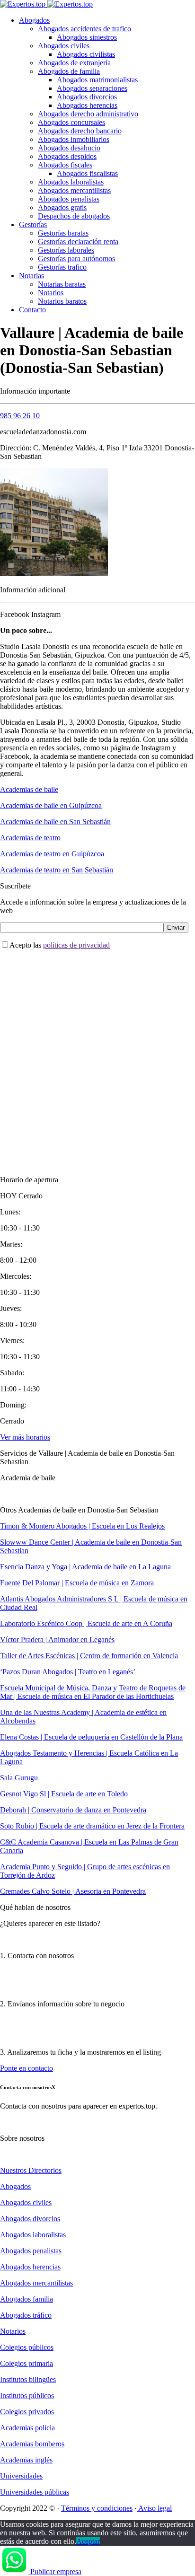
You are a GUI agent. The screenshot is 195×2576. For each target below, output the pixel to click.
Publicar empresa (56, 2572)
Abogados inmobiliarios (74, 139)
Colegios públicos (27, 2347)
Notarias (31, 276)
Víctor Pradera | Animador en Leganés (57, 1640)
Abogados (34, 20)
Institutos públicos (27, 2396)
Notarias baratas (62, 284)
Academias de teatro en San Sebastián (57, 870)
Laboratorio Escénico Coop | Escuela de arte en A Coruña (86, 1623)
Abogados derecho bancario (80, 131)
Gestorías (33, 224)
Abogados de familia (69, 71)
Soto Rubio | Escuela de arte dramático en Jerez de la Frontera (92, 1826)
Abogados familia (27, 2299)
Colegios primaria (27, 2363)
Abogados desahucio (69, 148)
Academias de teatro (30, 838)
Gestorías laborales (66, 250)
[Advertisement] (97, 1055)
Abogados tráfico (26, 2315)
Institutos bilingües (28, 2379)
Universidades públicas (35, 2492)
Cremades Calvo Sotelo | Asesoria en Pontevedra (73, 1891)
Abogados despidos (67, 156)
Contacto (32, 310)
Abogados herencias (87, 105)
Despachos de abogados (74, 216)
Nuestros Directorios (31, 2170)
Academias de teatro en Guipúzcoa (52, 854)
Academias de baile (29, 789)
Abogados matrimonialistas (97, 80)
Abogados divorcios (87, 97)
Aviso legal (154, 2508)
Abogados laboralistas (71, 182)
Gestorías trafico (62, 267)
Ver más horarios (25, 1437)
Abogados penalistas (69, 199)
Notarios (51, 293)
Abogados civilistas (86, 54)
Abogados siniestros (87, 37)
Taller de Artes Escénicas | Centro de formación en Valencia (89, 1656)
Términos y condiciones (97, 2508)
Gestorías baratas (63, 233)
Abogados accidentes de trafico (84, 29)
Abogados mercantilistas (74, 190)
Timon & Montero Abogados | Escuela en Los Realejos (82, 1526)
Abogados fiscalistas (87, 173)
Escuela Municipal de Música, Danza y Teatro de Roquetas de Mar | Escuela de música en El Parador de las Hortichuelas (93, 1692)
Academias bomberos (32, 2444)
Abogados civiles (64, 46)
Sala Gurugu (19, 1778)
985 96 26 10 (20, 416)
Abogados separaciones (92, 88)
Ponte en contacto (27, 2068)
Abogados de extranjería (74, 63)
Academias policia (27, 2428)
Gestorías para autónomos (76, 259)
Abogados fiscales (65, 165)
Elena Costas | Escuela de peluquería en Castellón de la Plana (91, 1737)
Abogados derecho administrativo (88, 114)
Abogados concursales (71, 122)
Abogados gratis (62, 207)
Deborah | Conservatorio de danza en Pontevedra (73, 1810)
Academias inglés (26, 2460)
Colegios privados (27, 2412)
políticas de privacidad (76, 945)
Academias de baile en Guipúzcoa (51, 805)
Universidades (21, 2476)
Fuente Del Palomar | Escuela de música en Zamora (77, 1583)
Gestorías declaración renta (78, 242)
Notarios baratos (62, 301)
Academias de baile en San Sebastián (55, 822)
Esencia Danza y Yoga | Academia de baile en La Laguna (85, 1567)
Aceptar (88, 2541)
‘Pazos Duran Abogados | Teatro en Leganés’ (68, 1672)
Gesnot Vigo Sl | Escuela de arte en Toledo (64, 1794)
